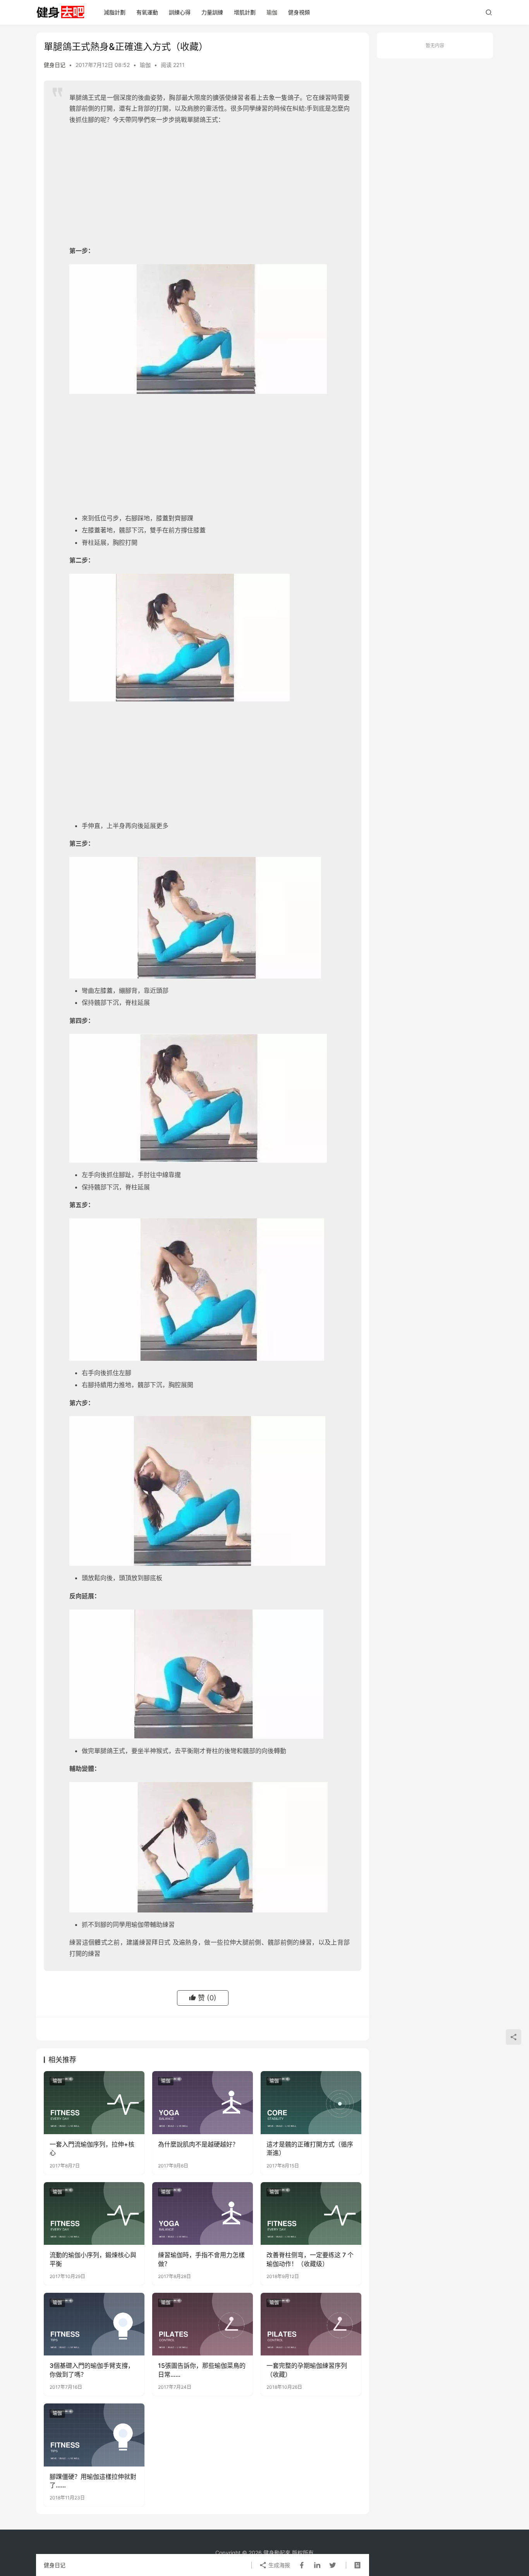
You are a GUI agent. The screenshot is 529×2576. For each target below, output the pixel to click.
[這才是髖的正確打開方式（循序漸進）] (311, 2102)
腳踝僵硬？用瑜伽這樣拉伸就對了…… (93, 2481)
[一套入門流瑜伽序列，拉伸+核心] (94, 2102)
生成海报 (278, 2565)
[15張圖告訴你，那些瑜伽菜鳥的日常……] (203, 2324)
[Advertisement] (210, 187)
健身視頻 (299, 12)
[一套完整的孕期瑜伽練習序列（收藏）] (311, 2324)
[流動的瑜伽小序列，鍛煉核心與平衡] (94, 2213)
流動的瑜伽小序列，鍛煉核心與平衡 (93, 2259)
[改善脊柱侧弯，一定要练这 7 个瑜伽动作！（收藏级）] (311, 2213)
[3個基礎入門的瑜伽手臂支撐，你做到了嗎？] (94, 2324)
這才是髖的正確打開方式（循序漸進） (310, 2148)
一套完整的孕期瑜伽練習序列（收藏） (307, 2370)
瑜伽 (272, 12)
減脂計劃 (115, 12)
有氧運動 (147, 12)
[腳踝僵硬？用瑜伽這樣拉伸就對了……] (94, 2435)
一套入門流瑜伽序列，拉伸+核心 (92, 2148)
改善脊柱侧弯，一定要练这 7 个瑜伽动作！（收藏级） (310, 2259)
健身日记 (55, 65)
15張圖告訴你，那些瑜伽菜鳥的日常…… (202, 2370)
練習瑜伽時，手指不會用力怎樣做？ (201, 2259)
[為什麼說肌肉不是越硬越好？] (203, 2102)
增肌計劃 (245, 12)
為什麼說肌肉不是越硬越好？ (198, 2144)
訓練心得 (180, 12)
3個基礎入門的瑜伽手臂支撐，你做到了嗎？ (92, 2370)
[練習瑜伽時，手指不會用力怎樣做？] (203, 2213)
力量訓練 (212, 12)
